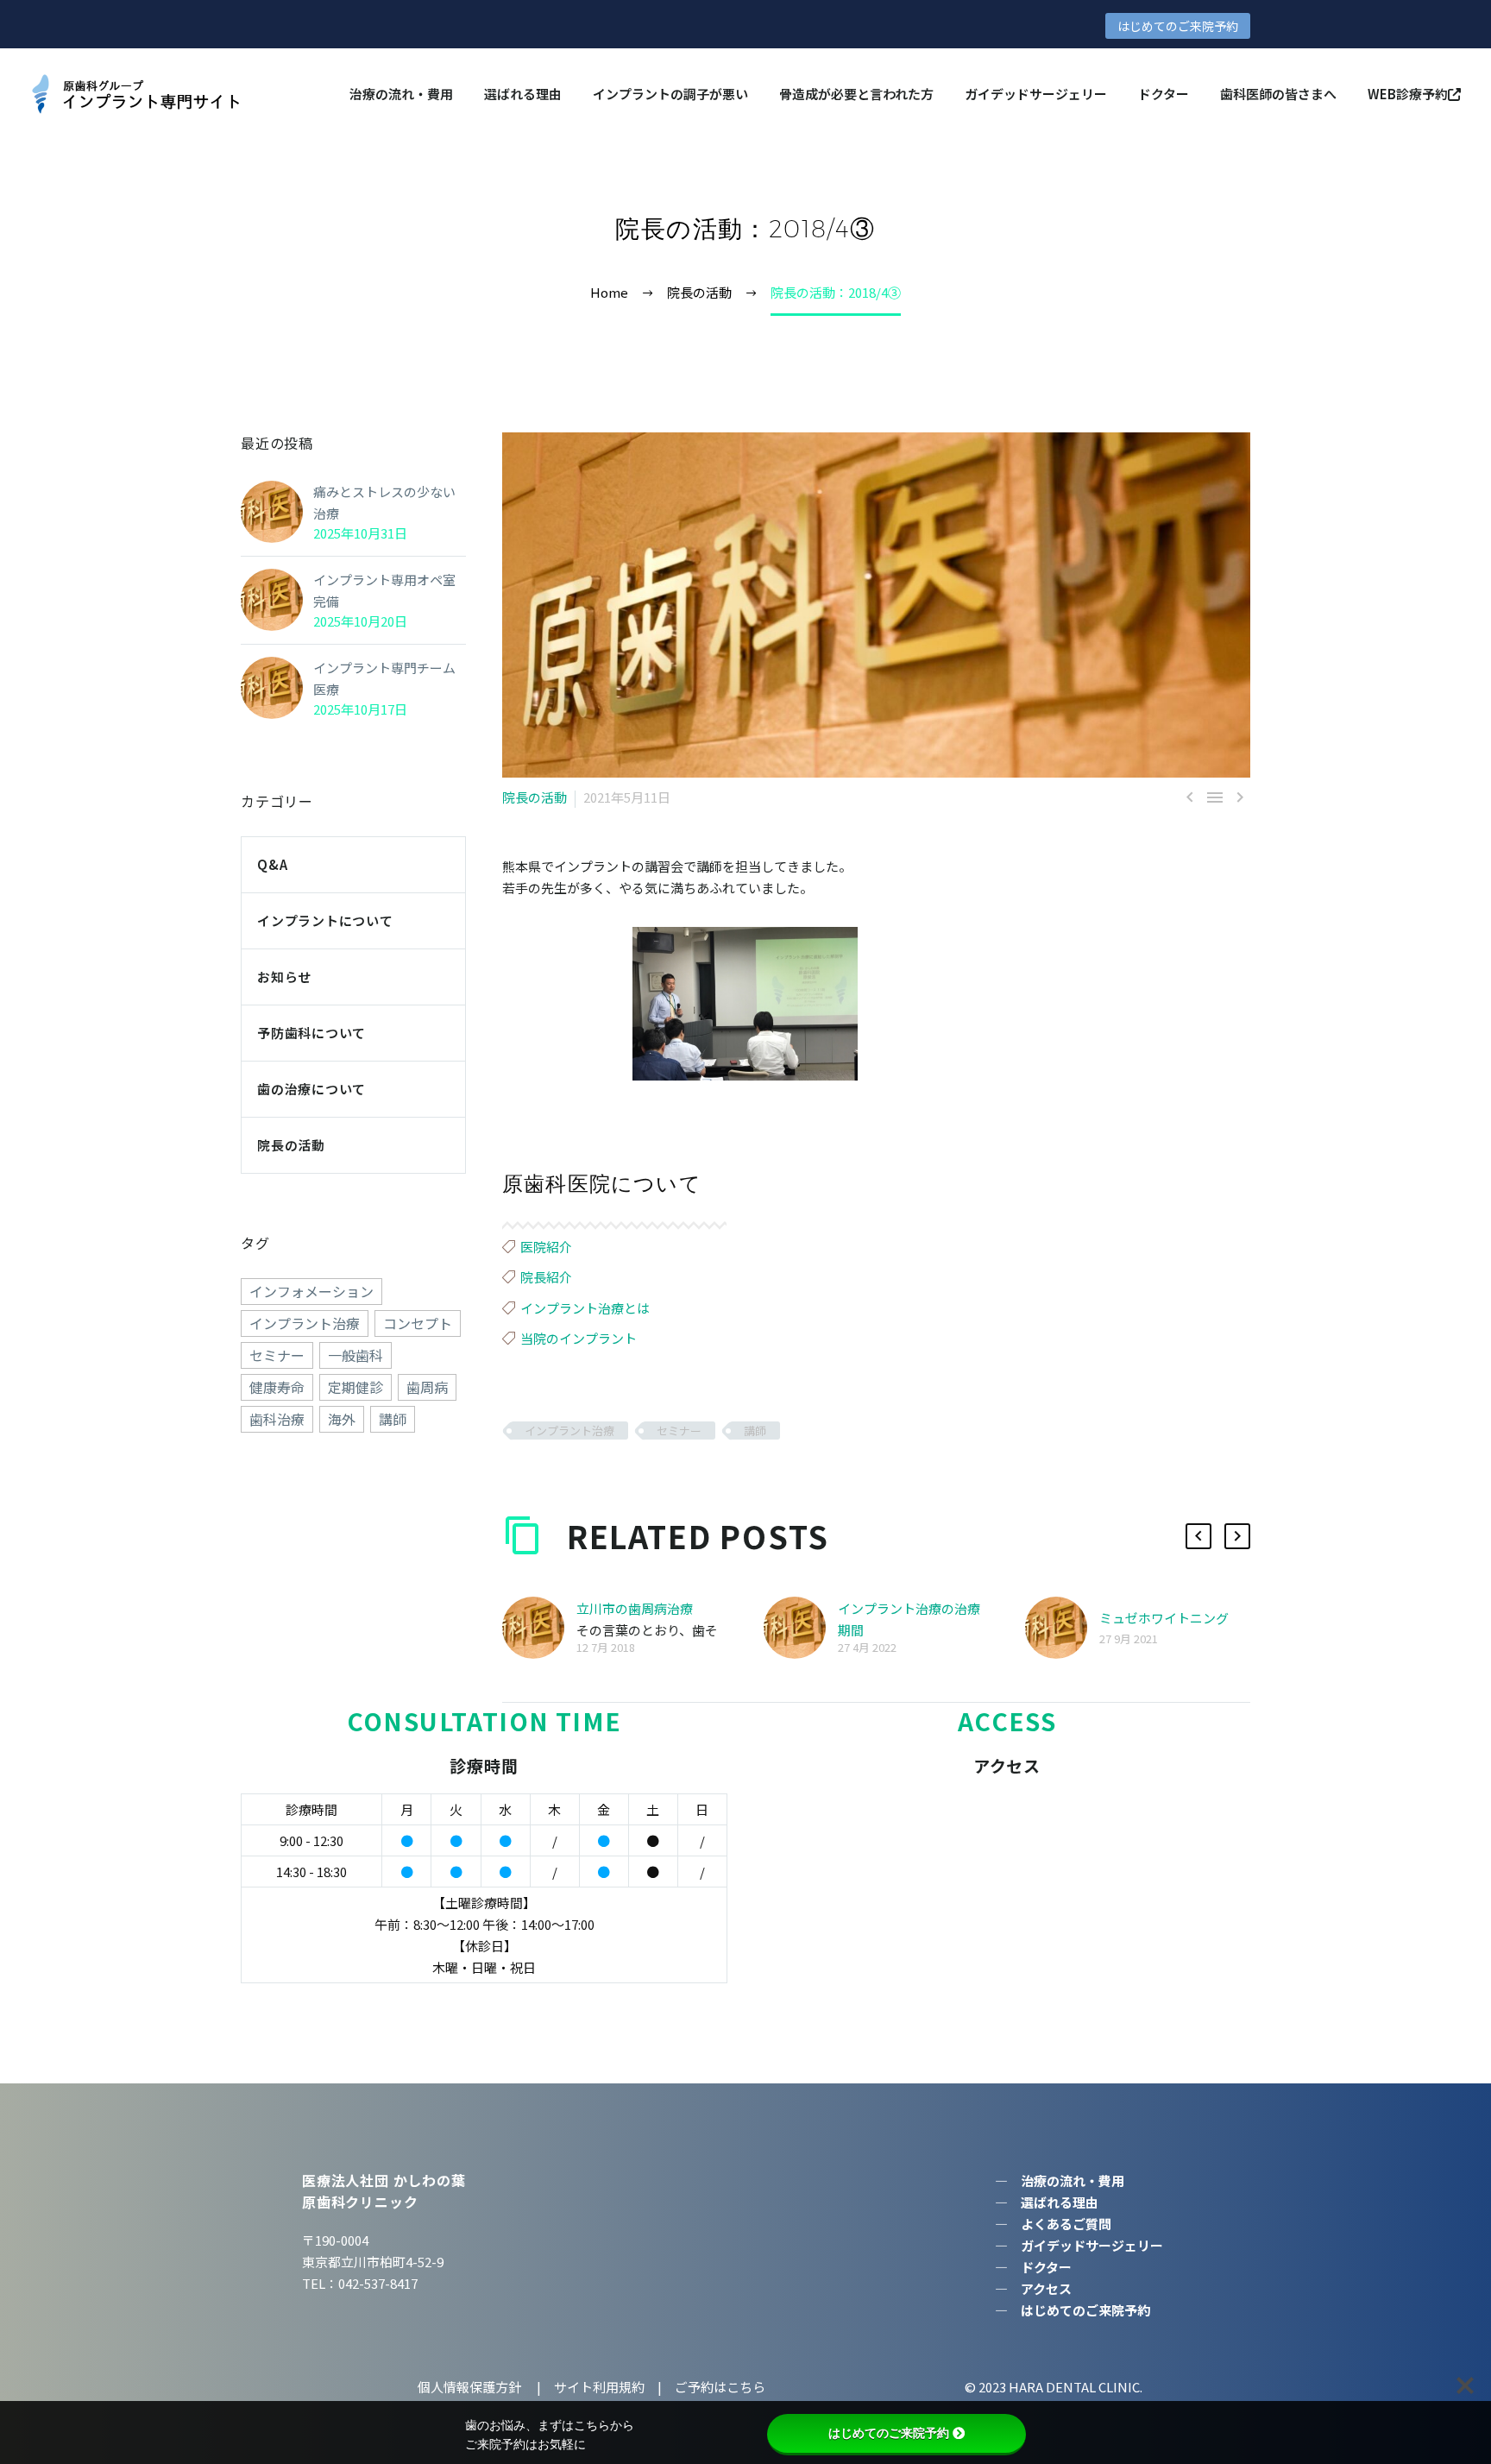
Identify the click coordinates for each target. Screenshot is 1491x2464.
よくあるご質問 (1066, 2224)
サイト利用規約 (598, 2387)
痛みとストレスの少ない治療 (384, 502)
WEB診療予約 (1408, 94)
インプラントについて (325, 920)
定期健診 (355, 1387)
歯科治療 (277, 1419)
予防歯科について (311, 1033)
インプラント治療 (569, 1431)
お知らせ (284, 977)
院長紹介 (546, 1277)
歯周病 (427, 1387)
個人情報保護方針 (471, 2387)
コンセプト (418, 1323)
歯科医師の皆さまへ (1278, 94)
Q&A (272, 864)
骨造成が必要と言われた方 (856, 94)
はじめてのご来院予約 (1178, 26)
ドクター (1164, 94)
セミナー (679, 1431)
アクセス (1046, 2288)
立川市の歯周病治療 (635, 1608)
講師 (755, 1431)
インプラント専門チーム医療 (384, 678)
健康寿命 (277, 1387)
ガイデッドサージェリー (1036, 94)
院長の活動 (535, 797)
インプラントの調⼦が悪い (670, 94)
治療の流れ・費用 (401, 94)
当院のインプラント (579, 1338)
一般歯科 (355, 1355)
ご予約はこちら (720, 2387)
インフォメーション (311, 1291)
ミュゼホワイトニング (1164, 1618)
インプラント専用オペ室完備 (384, 590)
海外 (342, 1419)
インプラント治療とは (585, 1308)
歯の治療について (311, 1089)
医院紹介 (546, 1247)
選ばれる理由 (523, 94)
